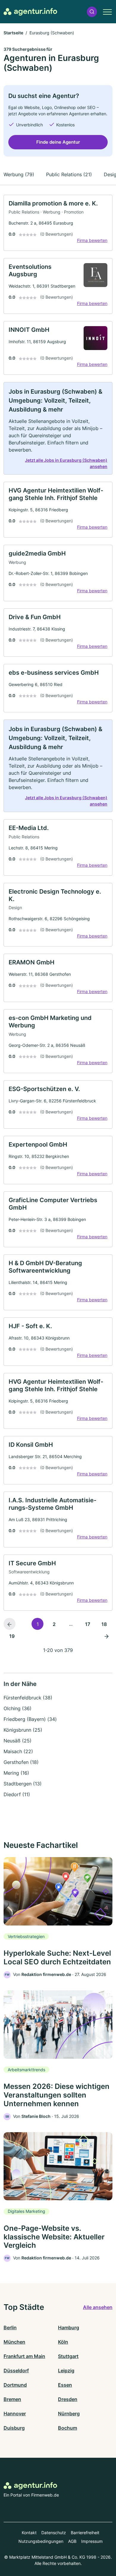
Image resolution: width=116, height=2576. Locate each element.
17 (88, 1624)
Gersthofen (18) (21, 1762)
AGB (72, 2541)
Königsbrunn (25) (23, 1730)
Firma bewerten (92, 240)
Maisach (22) (18, 1751)
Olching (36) (18, 1708)
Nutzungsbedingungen (41, 2541)
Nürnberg (69, 2414)
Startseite (13, 33)
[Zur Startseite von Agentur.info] (30, 12)
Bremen (12, 2399)
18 (104, 1624)
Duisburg (14, 2428)
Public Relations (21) (69, 174)
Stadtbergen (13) (23, 1784)
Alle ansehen (98, 2307)
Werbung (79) (19, 174)
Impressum (92, 2541)
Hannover (15, 2414)
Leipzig (66, 2371)
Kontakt (29, 2533)
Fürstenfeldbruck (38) (28, 1698)
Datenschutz (54, 2533)
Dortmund (15, 2385)
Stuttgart (68, 2356)
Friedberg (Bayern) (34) (30, 1719)
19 (12, 1636)
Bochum (68, 2428)
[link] (58, 223)
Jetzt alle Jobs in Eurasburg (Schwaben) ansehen (66, 463)
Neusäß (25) (18, 1741)
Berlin (10, 2328)
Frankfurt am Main (24, 2356)
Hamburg (69, 2328)
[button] (92, 12)
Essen (65, 2385)
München (14, 2342)
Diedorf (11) (17, 1794)
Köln (63, 2342)
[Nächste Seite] (106, 1636)
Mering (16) (16, 1773)
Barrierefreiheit (85, 2533)
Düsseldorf (16, 2371)
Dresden (68, 2399)
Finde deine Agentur (58, 142)
